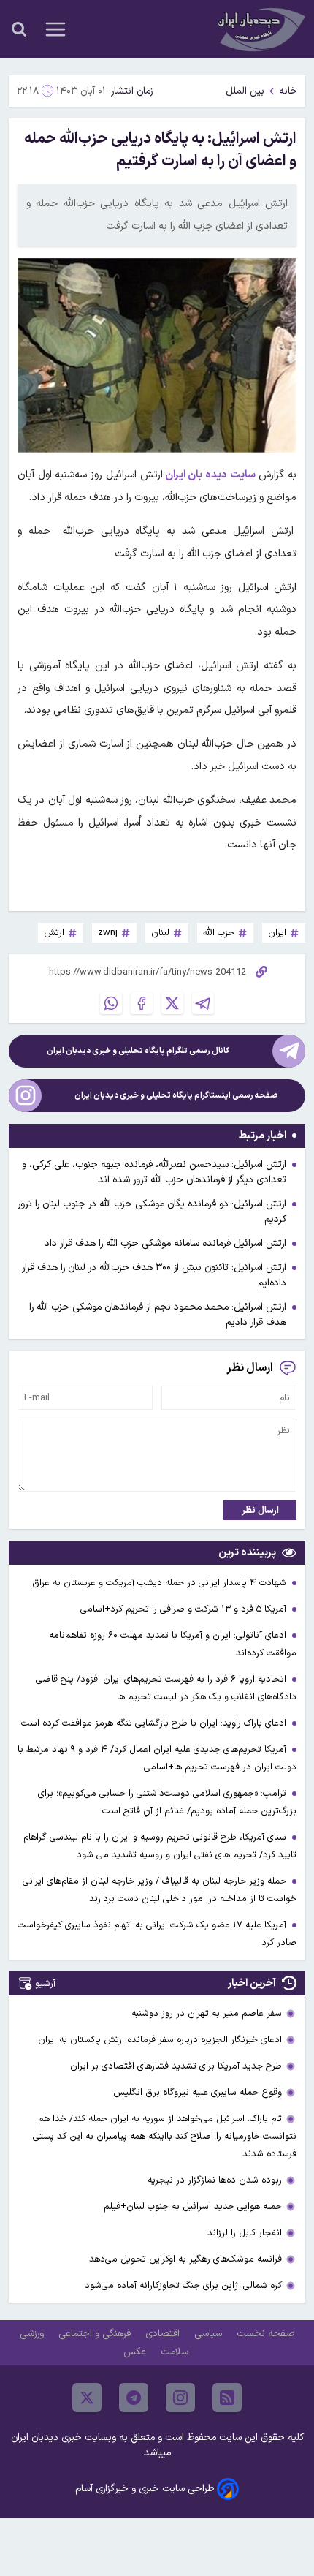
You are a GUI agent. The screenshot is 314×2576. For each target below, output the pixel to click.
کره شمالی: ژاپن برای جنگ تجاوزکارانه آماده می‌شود (183, 2285)
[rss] (227, 2398)
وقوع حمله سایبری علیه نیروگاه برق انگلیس (198, 2092)
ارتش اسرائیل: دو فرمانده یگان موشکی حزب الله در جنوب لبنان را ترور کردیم (152, 1212)
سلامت (176, 2352)
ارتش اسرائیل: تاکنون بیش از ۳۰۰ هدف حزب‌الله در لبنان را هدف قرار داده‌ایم (154, 1275)
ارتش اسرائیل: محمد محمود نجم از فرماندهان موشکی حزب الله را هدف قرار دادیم (158, 1315)
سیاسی (210, 2334)
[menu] (55, 29)
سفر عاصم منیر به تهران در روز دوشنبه (207, 2013)
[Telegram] (203, 1003)
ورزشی (33, 2334)
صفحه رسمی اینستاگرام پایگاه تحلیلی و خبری (176, 1096)
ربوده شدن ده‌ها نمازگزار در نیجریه (215, 2180)
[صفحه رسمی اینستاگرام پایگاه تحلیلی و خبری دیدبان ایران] (25, 1096)
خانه (288, 91)
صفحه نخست (265, 2334)
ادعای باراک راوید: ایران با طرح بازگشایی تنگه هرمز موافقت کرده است (155, 1723)
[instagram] (180, 2398)
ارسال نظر (260, 1510)
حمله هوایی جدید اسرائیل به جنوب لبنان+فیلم (193, 2206)
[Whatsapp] (111, 1003)
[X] (172, 1003)
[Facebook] (142, 1003)
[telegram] (134, 2398)
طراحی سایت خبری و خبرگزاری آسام (145, 2489)
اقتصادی (164, 2334)
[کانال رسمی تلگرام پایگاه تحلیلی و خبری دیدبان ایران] (289, 1051)
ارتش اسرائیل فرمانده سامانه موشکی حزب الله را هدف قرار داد (165, 1243)
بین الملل (245, 91)
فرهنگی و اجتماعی (96, 2334)
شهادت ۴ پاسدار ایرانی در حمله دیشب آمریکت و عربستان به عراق (161, 1583)
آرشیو (45, 1983)
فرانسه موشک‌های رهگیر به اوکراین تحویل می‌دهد (185, 2259)
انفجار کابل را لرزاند (245, 2233)
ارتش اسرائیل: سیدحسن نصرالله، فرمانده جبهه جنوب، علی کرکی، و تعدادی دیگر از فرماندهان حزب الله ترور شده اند (154, 1172)
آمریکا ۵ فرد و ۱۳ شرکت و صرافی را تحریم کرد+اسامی (185, 1609)
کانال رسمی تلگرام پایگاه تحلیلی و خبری (138, 1051)
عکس (136, 2352)
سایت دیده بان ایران (210, 475)
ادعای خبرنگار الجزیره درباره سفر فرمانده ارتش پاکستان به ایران (160, 2040)
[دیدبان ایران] (260, 29)
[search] (19, 29)
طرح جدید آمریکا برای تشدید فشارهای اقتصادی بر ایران (176, 2066)
